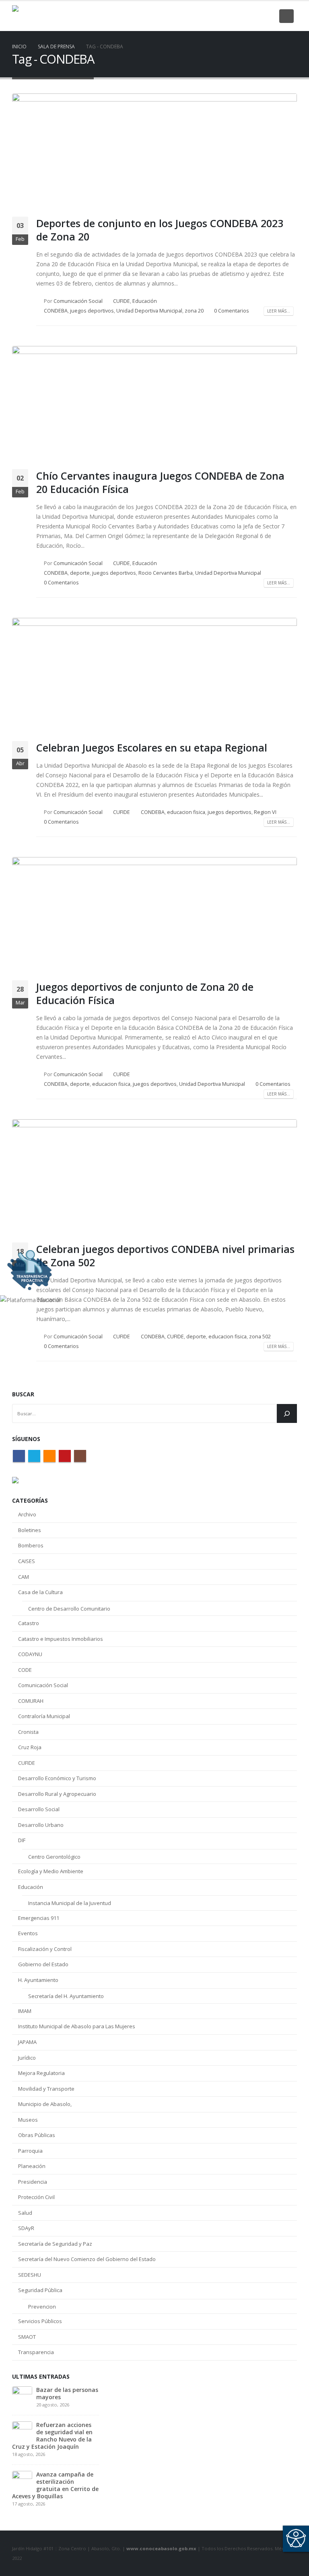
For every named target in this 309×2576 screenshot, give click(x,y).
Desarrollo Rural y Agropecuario (57, 1794)
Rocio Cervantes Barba (166, 573)
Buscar (23, 1394)
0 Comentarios (232, 311)
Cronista (28, 1732)
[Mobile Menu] (286, 16)
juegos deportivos (92, 311)
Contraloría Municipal (44, 1716)
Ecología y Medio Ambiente (51, 1871)
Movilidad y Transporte (46, 2089)
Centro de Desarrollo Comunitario (69, 1609)
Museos (28, 2120)
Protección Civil (36, 2197)
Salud (25, 2213)
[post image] (154, 149)
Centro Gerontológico (54, 1857)
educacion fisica (186, 812)
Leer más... (279, 311)
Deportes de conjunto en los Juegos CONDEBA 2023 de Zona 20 (160, 230)
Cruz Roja (30, 1747)
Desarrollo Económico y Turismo (57, 1778)
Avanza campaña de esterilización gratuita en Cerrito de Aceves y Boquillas (55, 2485)
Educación (145, 301)
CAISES (27, 1561)
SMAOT (27, 2337)
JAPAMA (27, 2042)
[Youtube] (254, 16)
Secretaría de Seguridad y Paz (55, 2244)
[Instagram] (268, 16)
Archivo (27, 1514)
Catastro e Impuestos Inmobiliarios (61, 1639)
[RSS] (241, 16)
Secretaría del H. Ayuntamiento (66, 1996)
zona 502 (260, 1337)
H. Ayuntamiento (38, 1980)
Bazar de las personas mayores (67, 2393)
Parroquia (30, 2151)
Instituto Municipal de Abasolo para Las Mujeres (77, 2026)
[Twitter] (227, 16)
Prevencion (42, 2307)
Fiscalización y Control (45, 1949)
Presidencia (33, 2182)
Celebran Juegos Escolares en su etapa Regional (152, 748)
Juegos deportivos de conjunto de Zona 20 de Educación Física (145, 993)
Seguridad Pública (40, 2290)
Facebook (19, 1456)
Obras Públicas (37, 2135)
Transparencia (36, 2352)
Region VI (265, 812)
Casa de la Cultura (40, 1592)
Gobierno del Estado (43, 1964)
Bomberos (31, 1545)
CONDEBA (56, 311)
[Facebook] (213, 16)
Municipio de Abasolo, (45, 2104)
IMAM (25, 2011)
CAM (24, 1577)
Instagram (80, 1456)
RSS (49, 1456)
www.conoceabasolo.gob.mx (161, 2548)
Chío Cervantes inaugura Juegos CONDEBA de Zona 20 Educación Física (160, 482)
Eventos (28, 1933)
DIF (22, 1840)
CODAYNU (30, 1654)
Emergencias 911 (39, 1918)
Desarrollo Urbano (41, 1825)
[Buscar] (287, 1413)
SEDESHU (30, 2275)
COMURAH (31, 1701)
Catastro (29, 1623)
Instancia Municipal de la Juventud (70, 1903)
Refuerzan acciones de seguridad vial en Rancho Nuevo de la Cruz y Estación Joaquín (52, 2436)
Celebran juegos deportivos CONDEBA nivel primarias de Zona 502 (165, 1256)
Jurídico (27, 2058)
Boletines (30, 1530)
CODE (25, 1670)
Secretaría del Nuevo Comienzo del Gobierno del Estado (87, 2259)
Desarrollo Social (39, 1809)
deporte (80, 573)
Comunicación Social (78, 301)
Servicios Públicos (40, 2321)
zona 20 (194, 311)
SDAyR (26, 2228)
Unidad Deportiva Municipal (149, 311)
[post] (22, 2396)
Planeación (32, 2166)
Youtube (65, 1456)
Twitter (34, 1456)
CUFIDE (122, 301)
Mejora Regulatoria (41, 2073)
